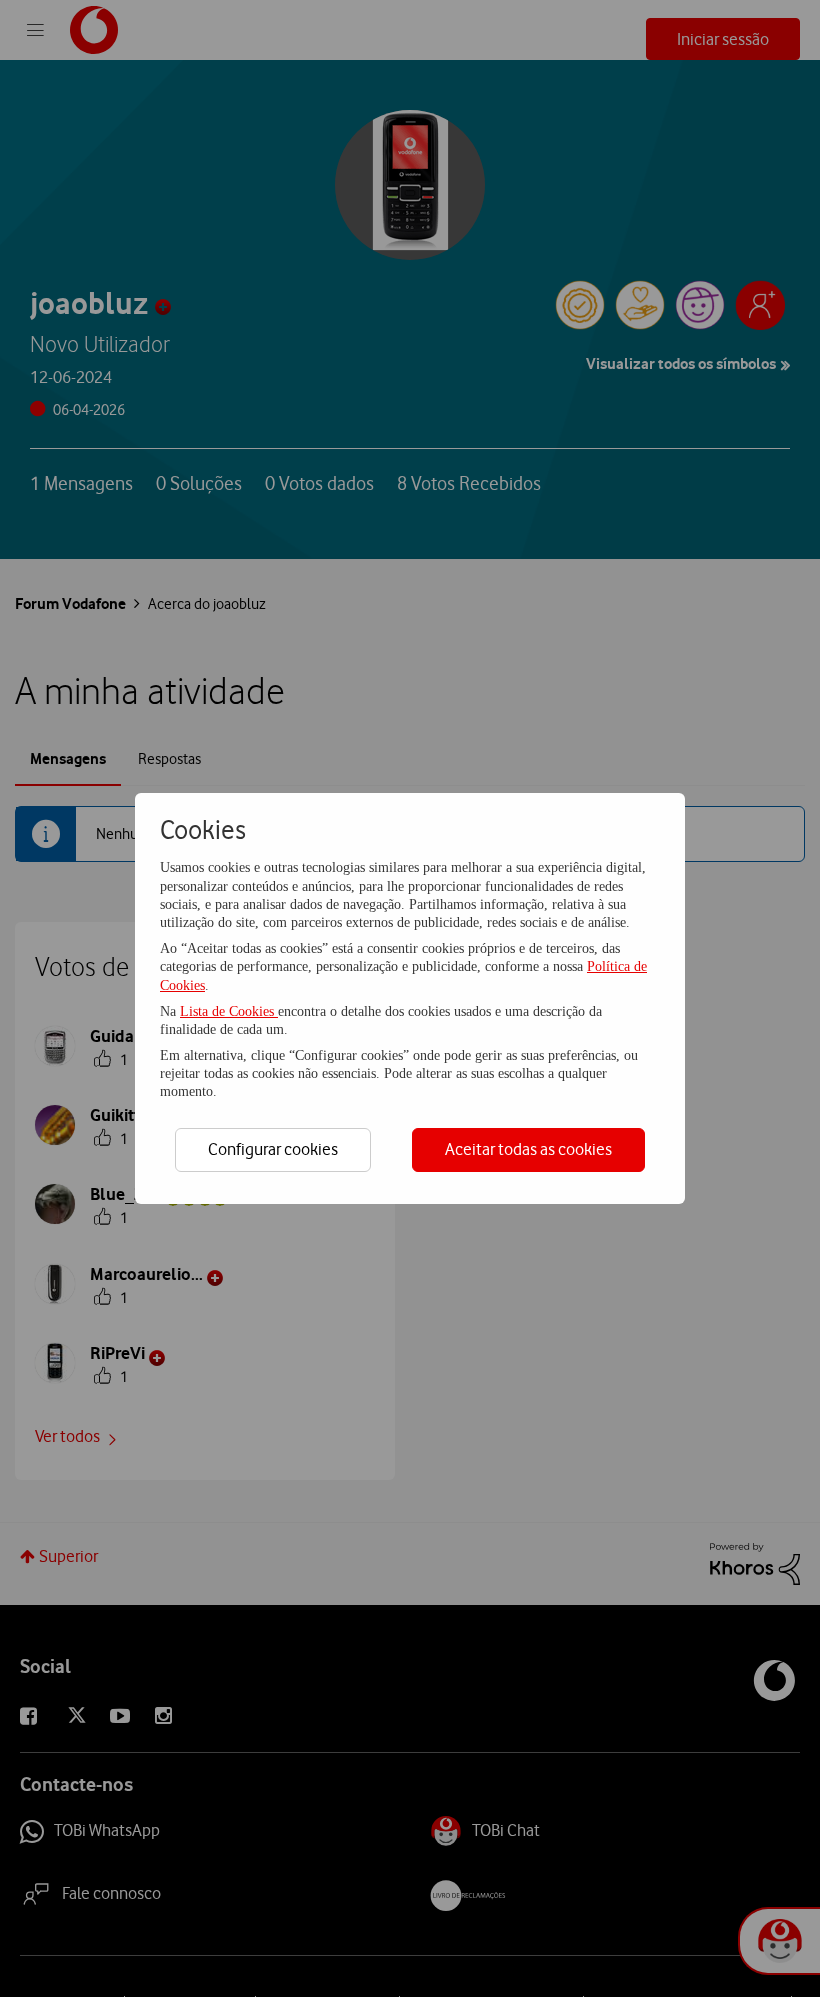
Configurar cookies (273, 1149)
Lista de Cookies (229, 1011)
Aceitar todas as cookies (528, 1149)
